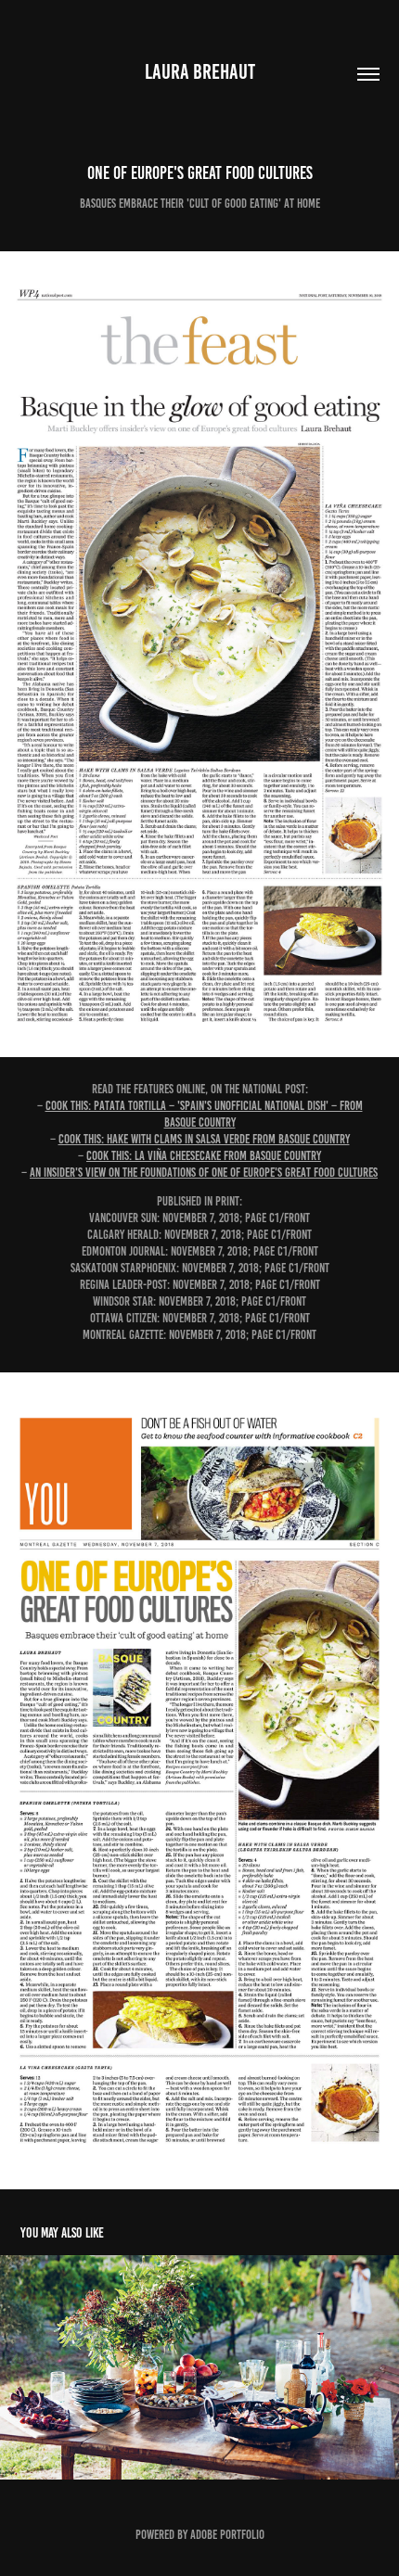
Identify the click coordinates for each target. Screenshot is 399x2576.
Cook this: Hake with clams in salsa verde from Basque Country (204, 1139)
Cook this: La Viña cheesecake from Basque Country (204, 1156)
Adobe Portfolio (227, 2535)
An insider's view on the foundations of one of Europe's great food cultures (204, 1173)
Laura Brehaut (200, 72)
